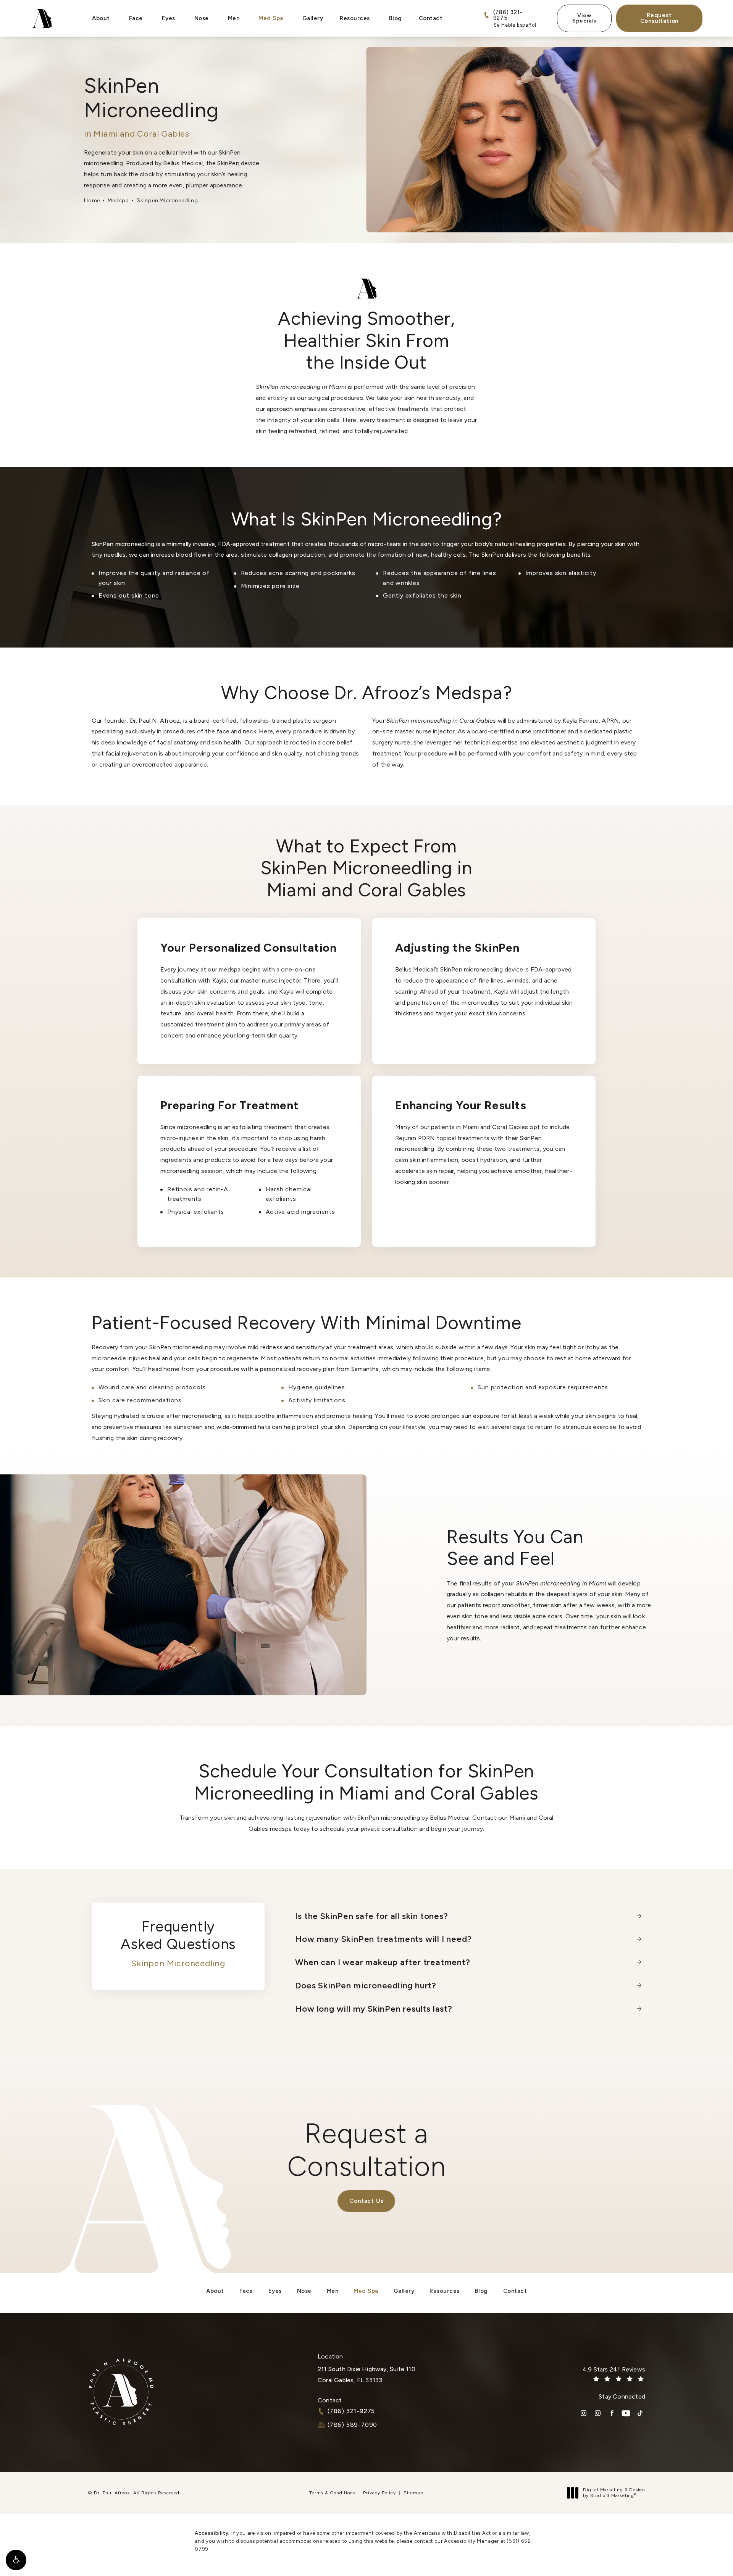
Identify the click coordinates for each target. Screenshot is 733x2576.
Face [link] (136, 18)
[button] (16, 2560)
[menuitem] (102, 19)
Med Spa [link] (271, 18)
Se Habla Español (515, 25)
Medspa (118, 201)
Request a (366, 2150)
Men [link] (234, 18)
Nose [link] (202, 18)
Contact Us (366, 2201)
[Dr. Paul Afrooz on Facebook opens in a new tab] (612, 2413)
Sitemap (413, 2493)
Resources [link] (355, 18)
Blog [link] (396, 18)
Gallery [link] (313, 18)
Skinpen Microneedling (167, 201)
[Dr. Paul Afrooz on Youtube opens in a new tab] (626, 2413)
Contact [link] (431, 18)
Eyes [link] (169, 18)
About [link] (101, 18)
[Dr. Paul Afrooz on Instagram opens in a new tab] (584, 2413)
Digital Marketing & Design (614, 2493)
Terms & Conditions (332, 2493)
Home (92, 201)
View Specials (584, 18)
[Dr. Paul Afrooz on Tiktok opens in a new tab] (640, 2413)
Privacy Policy (379, 2493)
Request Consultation (660, 18)
